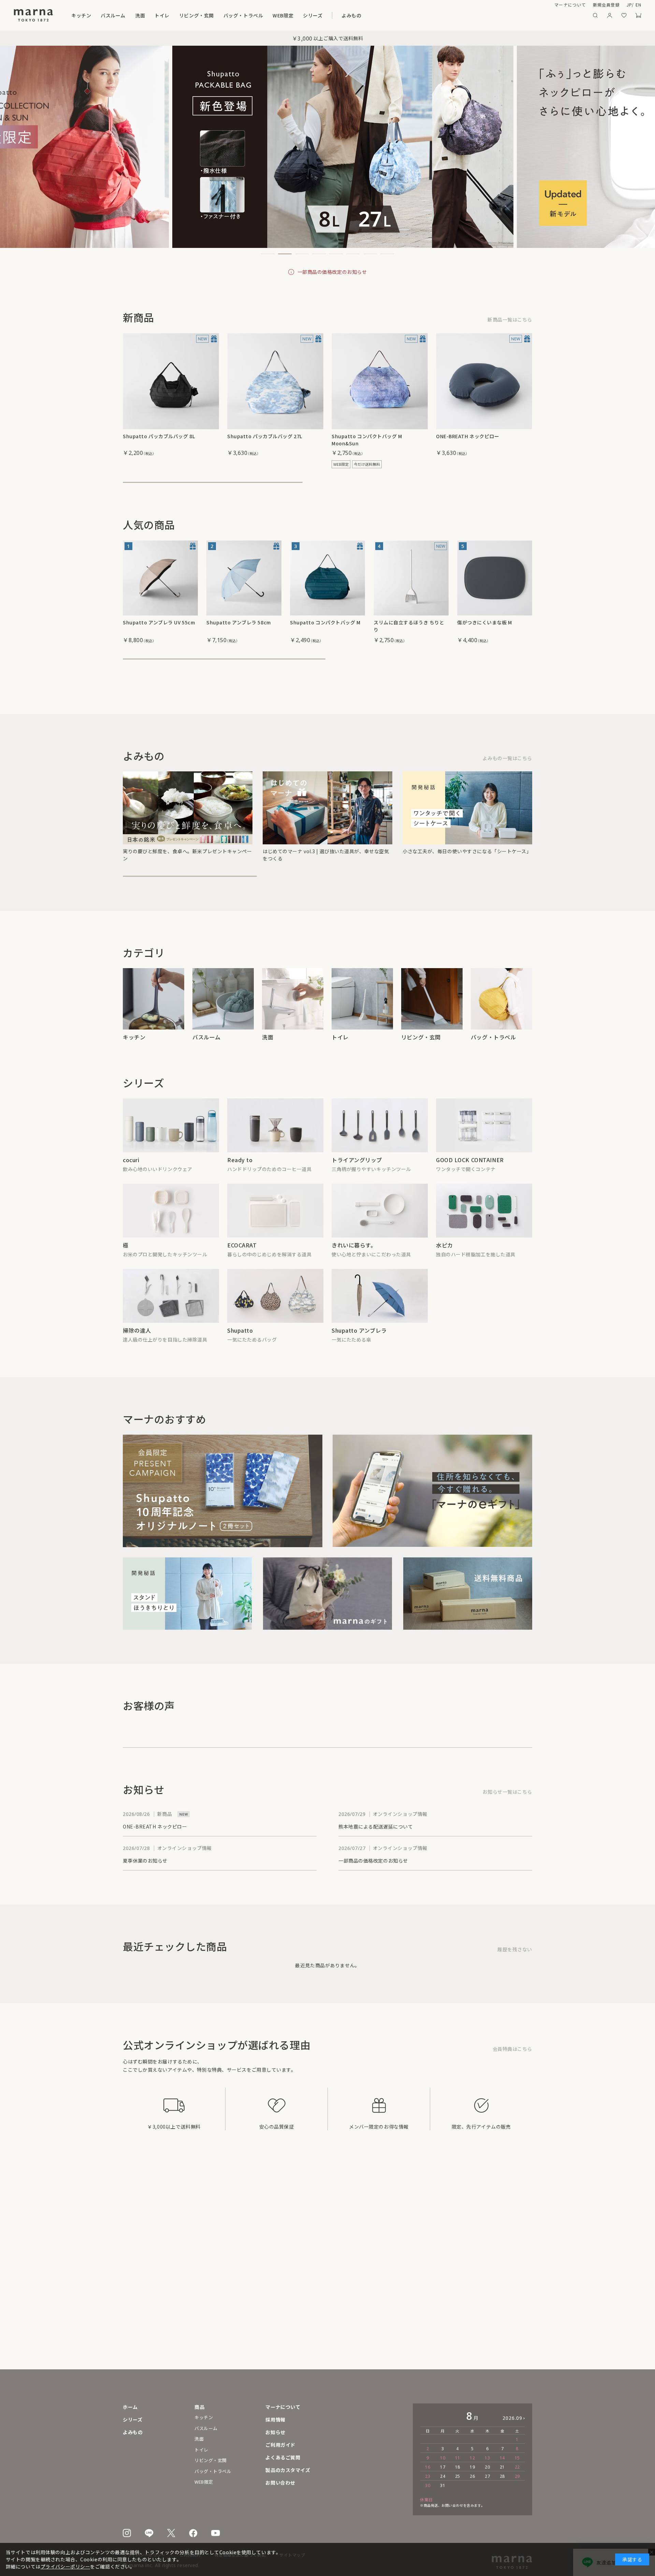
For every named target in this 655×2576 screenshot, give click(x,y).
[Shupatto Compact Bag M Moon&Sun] (380, 381)
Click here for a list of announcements (485, 1833)
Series (367, 15)
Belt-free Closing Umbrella (368, 1365)
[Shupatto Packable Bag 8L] (171, 381)
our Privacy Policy (54, 2566)
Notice (294, 2432)
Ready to (240, 1180)
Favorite (624, 15)
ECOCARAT (242, 1272)
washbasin (148, 15)
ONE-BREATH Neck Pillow (467, 436)
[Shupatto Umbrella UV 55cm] (160, 578)
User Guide (300, 2445)
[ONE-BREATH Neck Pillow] (484, 381)
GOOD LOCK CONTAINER (470, 1180)
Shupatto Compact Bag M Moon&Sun (378, 436)
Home (130, 2407)
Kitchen (81, 15)
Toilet (179, 15)
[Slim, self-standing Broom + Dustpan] (411, 578)
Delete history (515, 1991)
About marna (541, 5)
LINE (149, 2533)
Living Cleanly (351, 1272)
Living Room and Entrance (229, 15)
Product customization (316, 2470)
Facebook (193, 2533)
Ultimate (135, 1272)
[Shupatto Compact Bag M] (327, 578)
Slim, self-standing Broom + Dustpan (408, 626)
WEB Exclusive (332, 15)
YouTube (216, 2533)
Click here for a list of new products (489, 320)
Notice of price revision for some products (332, 272)
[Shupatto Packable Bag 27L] (275, 381)
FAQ (290, 2457)
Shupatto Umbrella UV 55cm (158, 622)
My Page (610, 15)
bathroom (113, 15)
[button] (268, 254)
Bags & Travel (288, 15)
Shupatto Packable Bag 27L (261, 436)
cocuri (131, 1180)
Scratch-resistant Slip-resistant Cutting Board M (490, 626)
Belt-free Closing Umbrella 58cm (239, 626)
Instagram (127, 2533)
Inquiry (295, 2483)
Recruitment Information (318, 2419)
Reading (404, 15)
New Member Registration (591, 5)
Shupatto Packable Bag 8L (155, 436)
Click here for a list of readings (494, 770)
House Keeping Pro (150, 1365)
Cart (638, 15)
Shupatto (240, 1365)
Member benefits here (505, 2090)
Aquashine (450, 1272)
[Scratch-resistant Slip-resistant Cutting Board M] (495, 578)
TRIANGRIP (347, 1180)
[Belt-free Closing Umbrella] (244, 578)
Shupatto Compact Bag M (322, 622)
